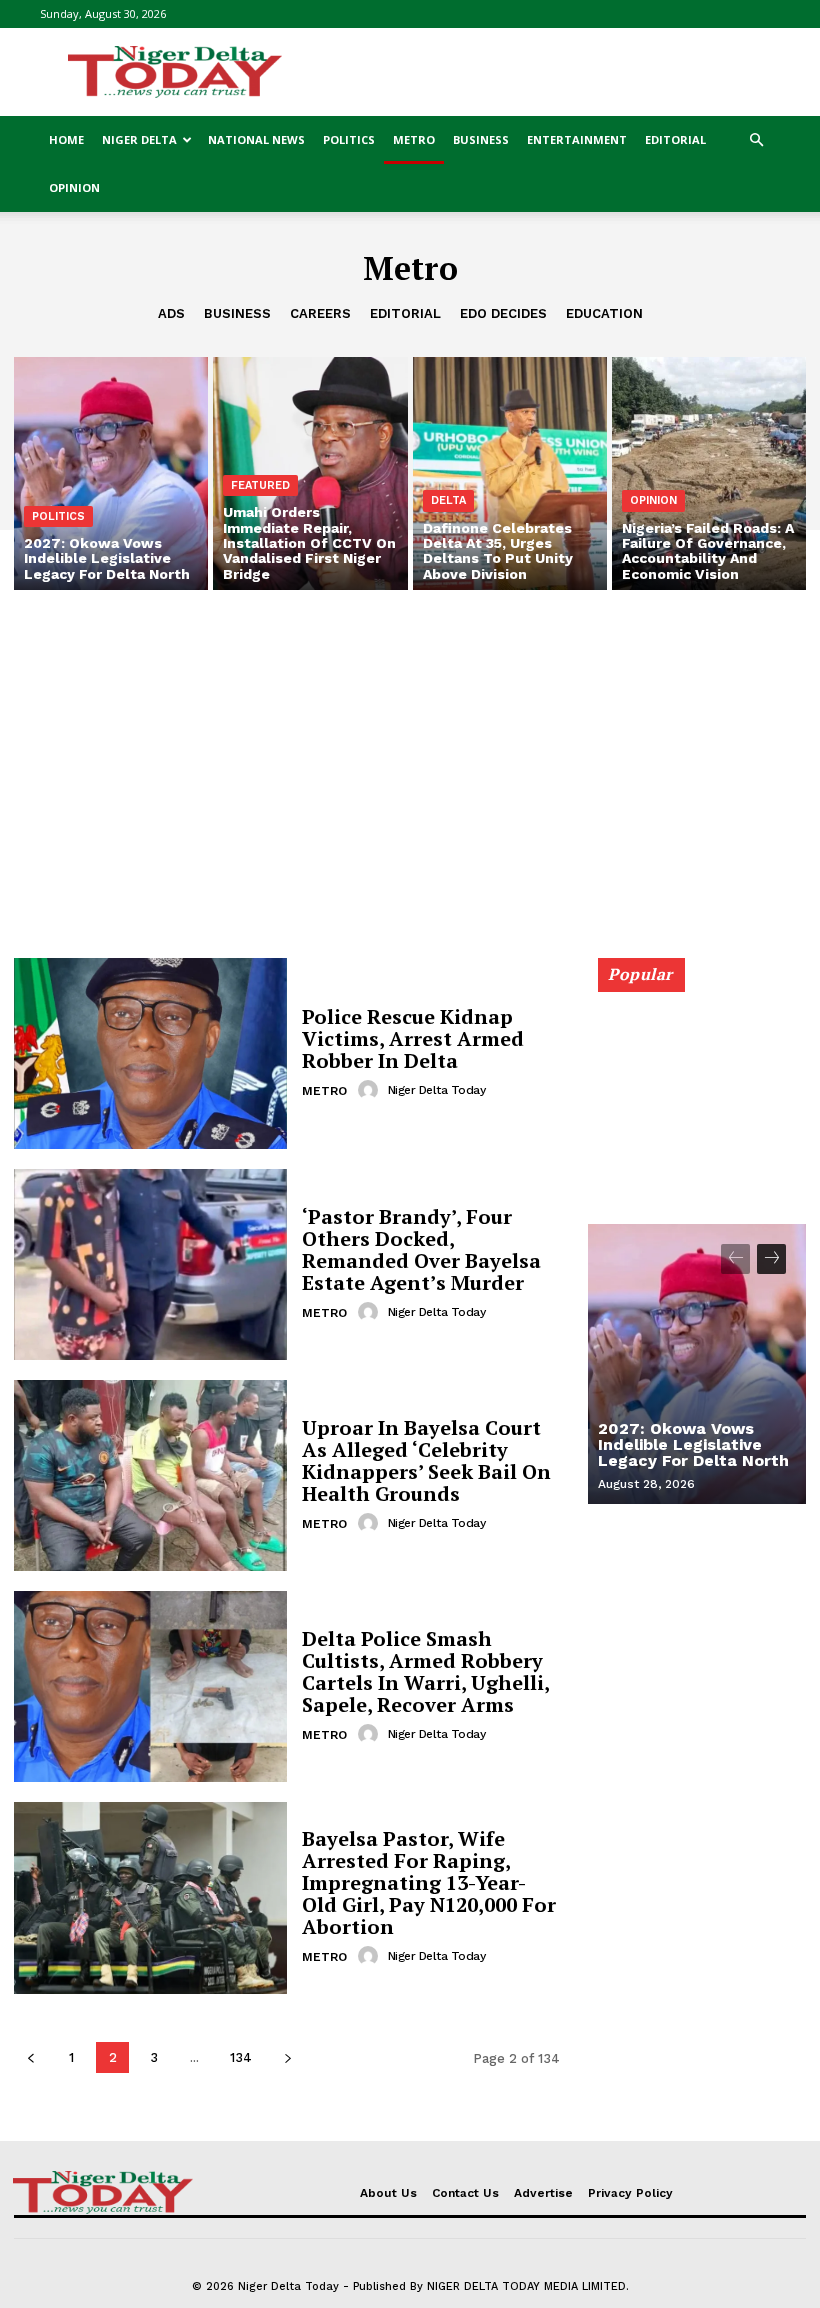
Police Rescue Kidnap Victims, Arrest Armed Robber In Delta (413, 1038)
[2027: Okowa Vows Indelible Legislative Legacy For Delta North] (111, 473)
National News (256, 139)
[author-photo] (371, 1090)
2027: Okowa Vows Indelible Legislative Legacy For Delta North (693, 1444)
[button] (756, 140)
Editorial (675, 139)
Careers (320, 313)
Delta (448, 500)
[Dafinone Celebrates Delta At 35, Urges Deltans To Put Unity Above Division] (510, 473)
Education (604, 313)
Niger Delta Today (437, 1090)
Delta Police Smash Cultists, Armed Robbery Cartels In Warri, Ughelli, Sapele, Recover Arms (426, 1671)
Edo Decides (503, 313)
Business (481, 139)
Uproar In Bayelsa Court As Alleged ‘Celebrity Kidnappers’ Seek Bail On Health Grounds (426, 1460)
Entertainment (577, 139)
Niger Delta (139, 139)
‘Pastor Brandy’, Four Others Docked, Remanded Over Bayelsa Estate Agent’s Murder (421, 1249)
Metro (414, 139)
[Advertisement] (545, 72)
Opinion (74, 187)
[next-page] (287, 2057)
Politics (349, 139)
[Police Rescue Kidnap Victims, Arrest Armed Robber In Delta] (150, 1053)
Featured (260, 485)
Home (66, 139)
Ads (171, 313)
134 (241, 2057)
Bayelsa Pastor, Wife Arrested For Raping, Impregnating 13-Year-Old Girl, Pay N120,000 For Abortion (429, 1882)
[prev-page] (30, 2057)
